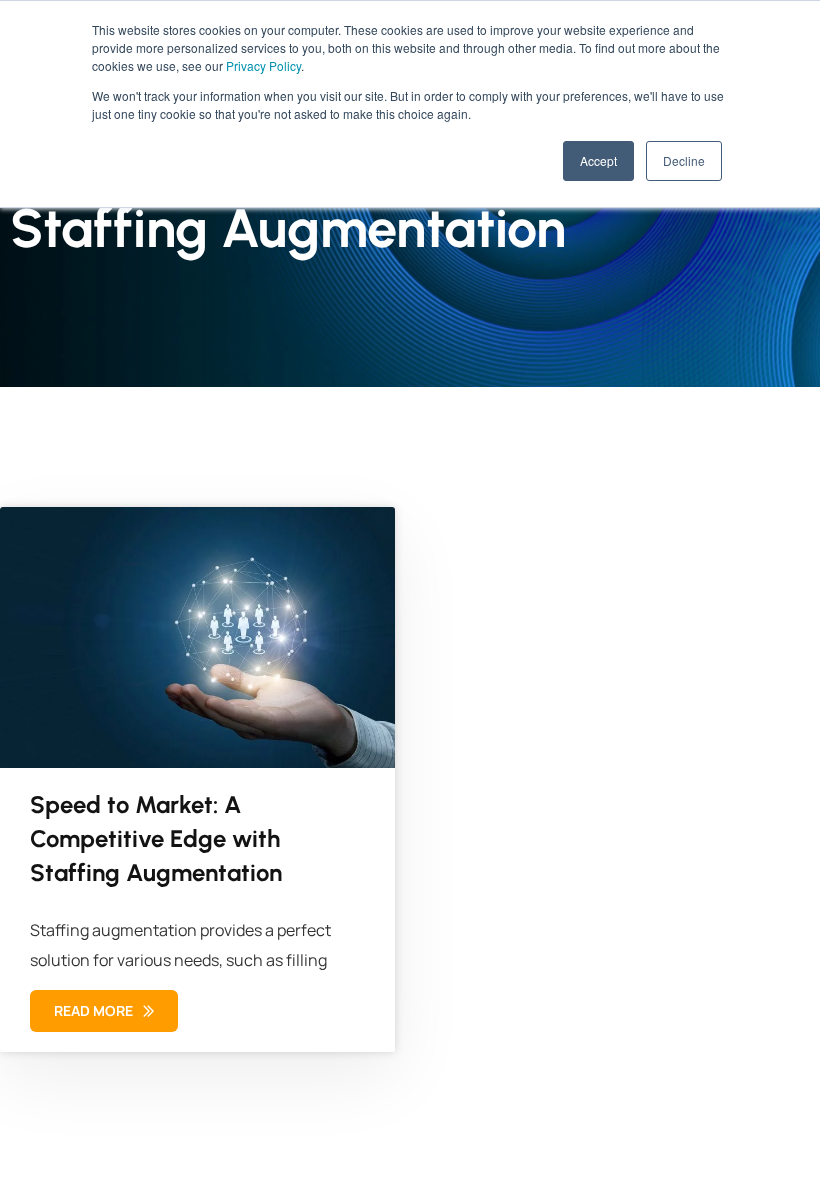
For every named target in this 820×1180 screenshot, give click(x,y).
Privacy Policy (263, 65)
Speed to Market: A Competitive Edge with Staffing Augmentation (156, 838)
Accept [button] (598, 160)
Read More (95, 1010)
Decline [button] (684, 160)
